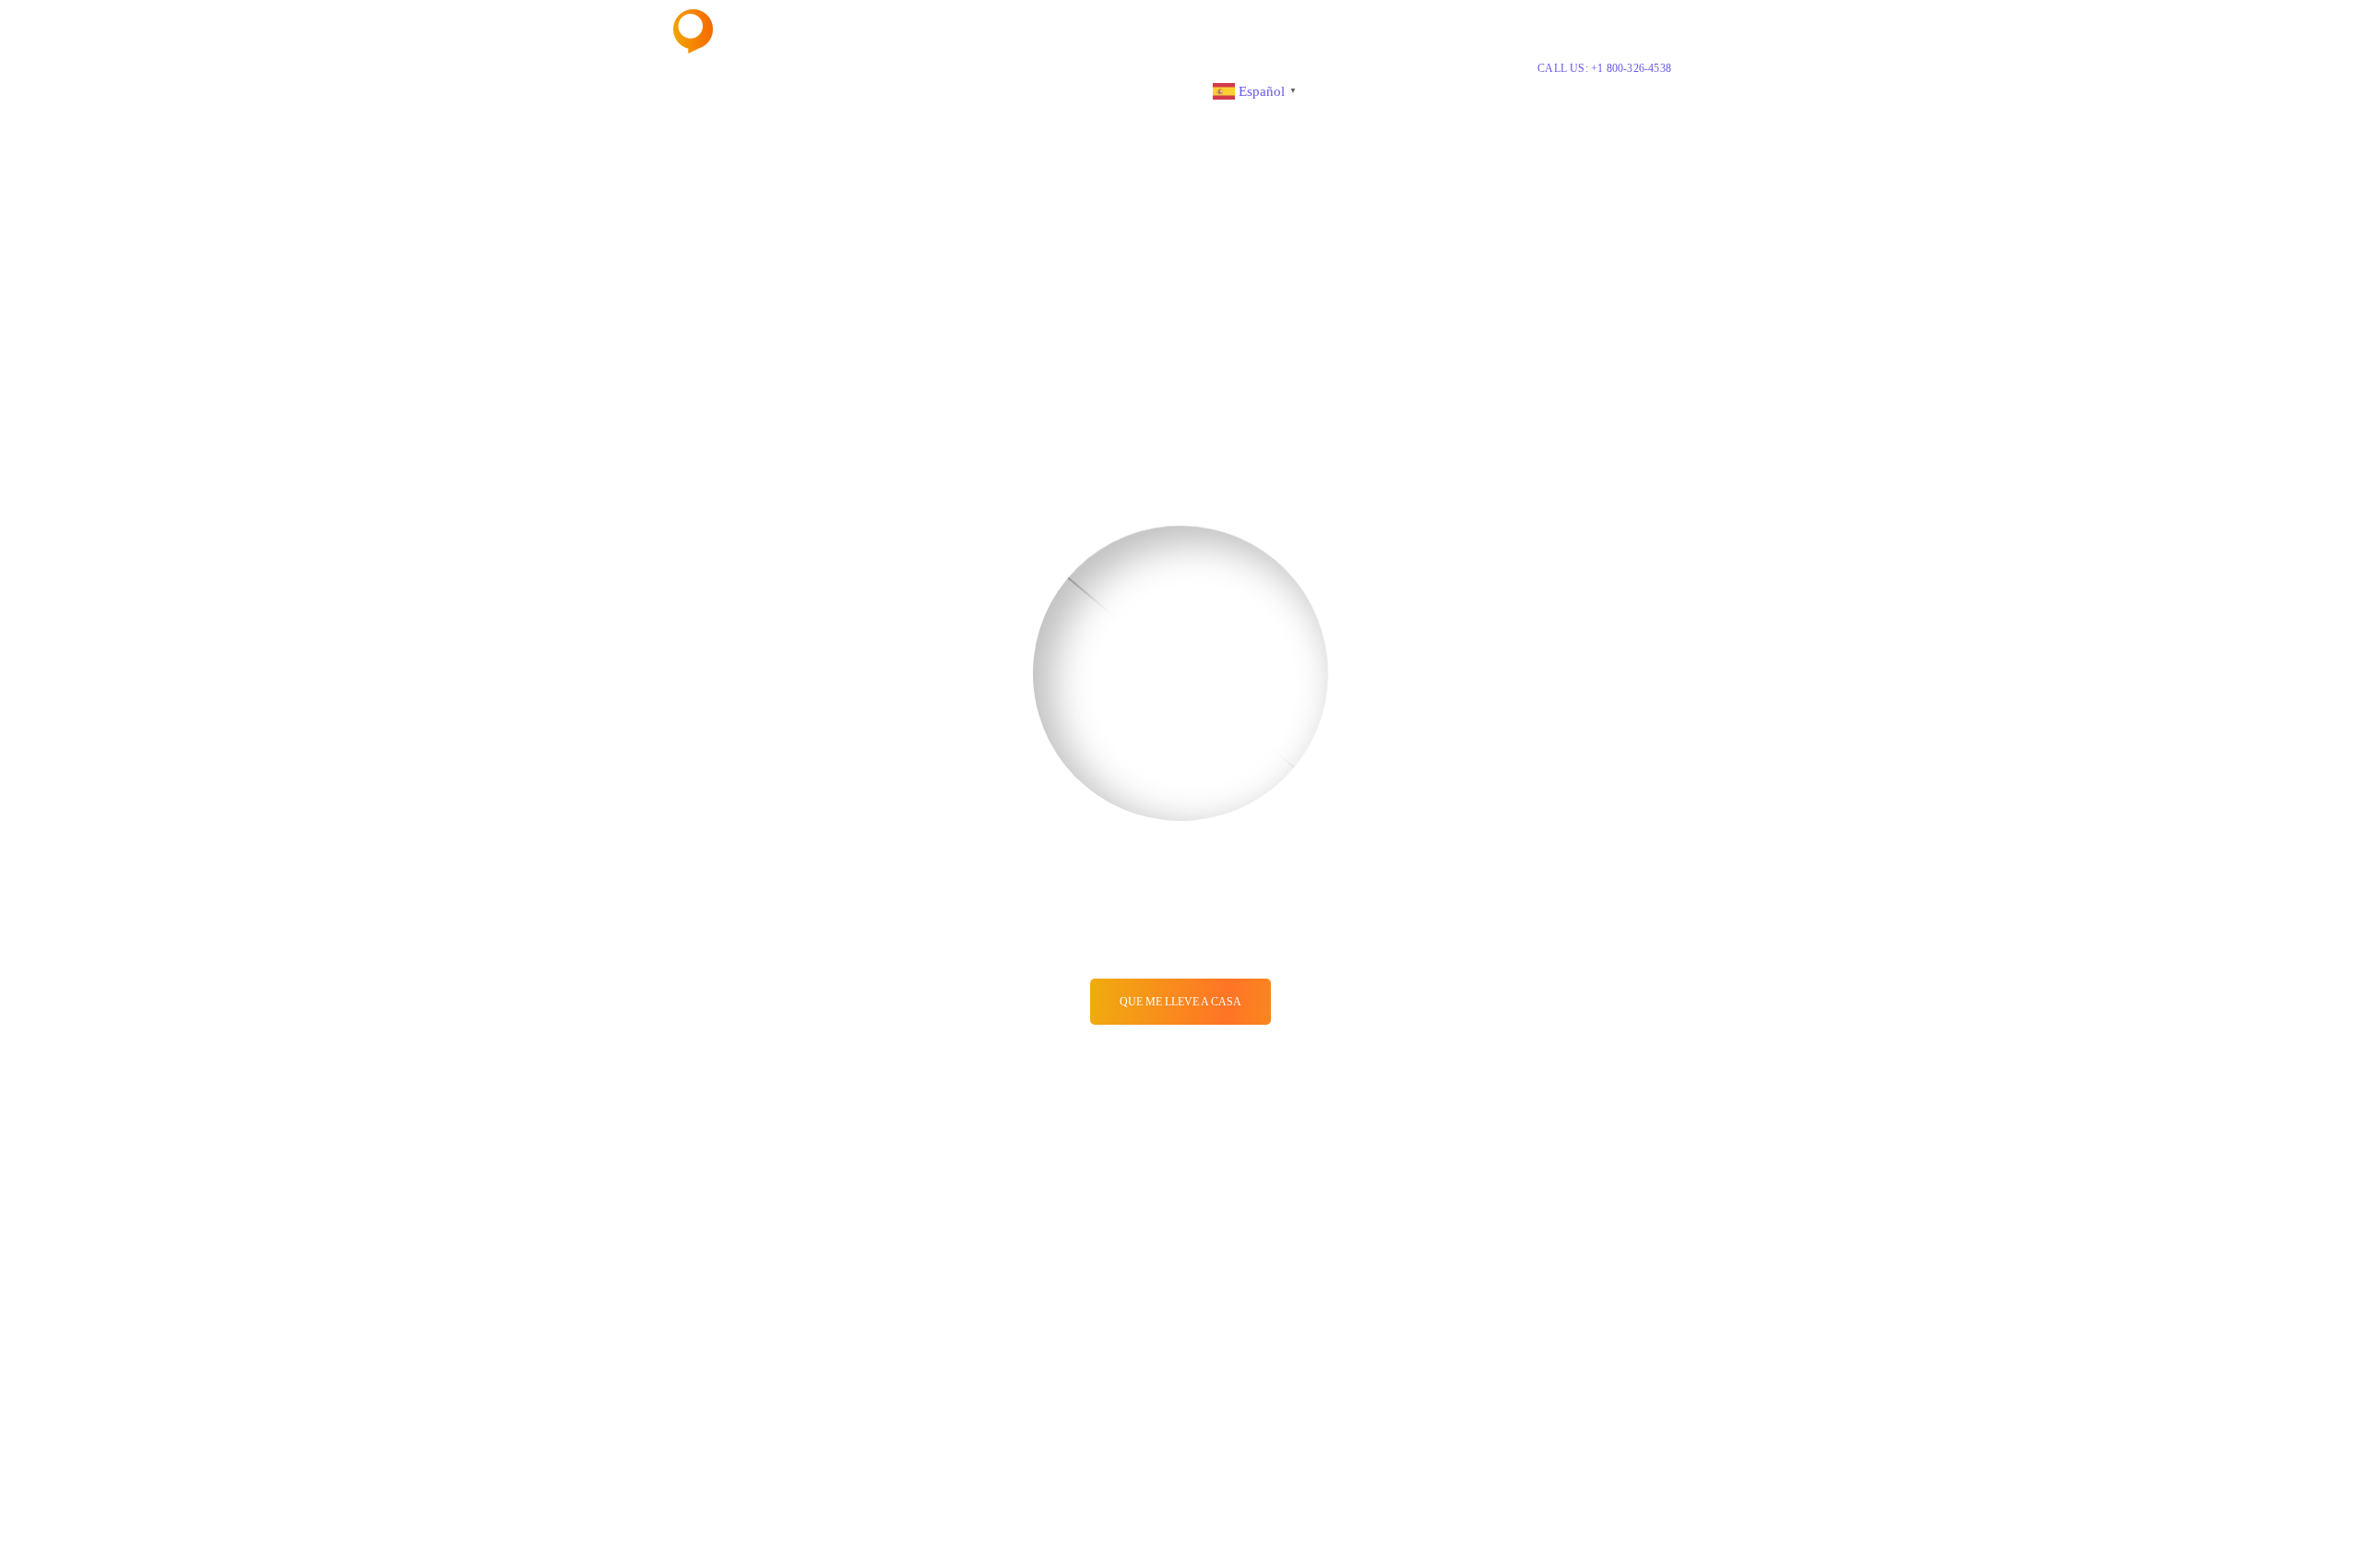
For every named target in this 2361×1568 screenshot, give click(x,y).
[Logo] (742, 31)
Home (700, 90)
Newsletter (941, 90)
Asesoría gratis (1033, 90)
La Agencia (771, 90)
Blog (1109, 90)
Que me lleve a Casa (1180, 1002)
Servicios (849, 90)
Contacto (1168, 90)
